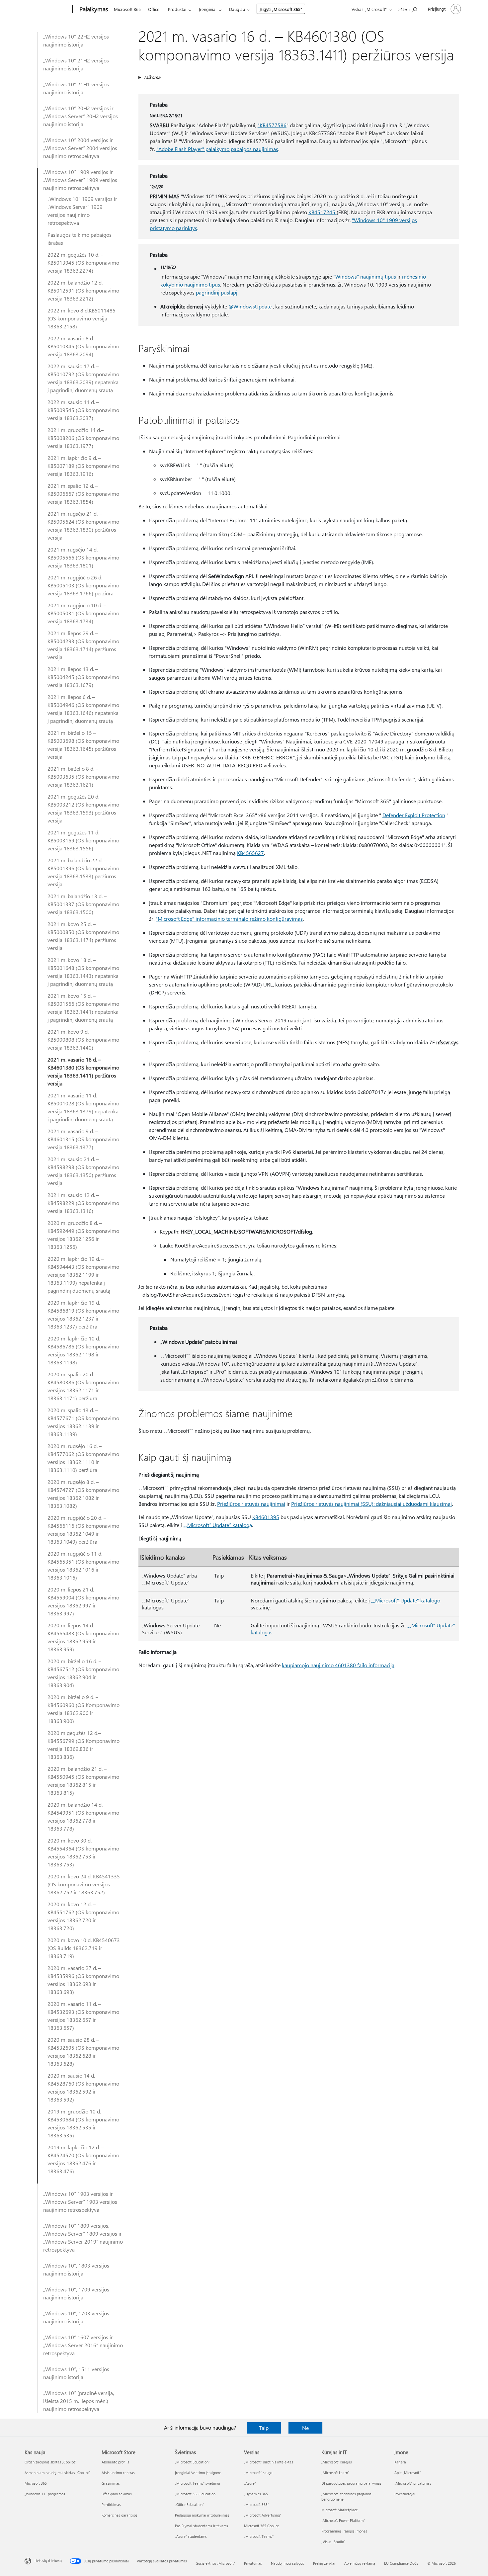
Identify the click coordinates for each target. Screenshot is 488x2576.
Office (154, 9)
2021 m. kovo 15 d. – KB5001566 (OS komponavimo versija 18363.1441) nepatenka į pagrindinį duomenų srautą (83, 1008)
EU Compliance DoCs (401, 2563)
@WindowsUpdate (250, 306)
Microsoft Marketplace (340, 2510)
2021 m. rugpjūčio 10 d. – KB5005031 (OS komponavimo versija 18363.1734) (83, 613)
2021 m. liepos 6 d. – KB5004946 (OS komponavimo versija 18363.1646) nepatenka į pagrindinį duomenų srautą (83, 709)
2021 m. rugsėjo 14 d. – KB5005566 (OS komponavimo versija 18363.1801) (83, 557)
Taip (264, 2428)
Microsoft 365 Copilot (261, 2526)
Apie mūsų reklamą (360, 2563)
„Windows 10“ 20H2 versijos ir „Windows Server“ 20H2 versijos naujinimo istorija (81, 116)
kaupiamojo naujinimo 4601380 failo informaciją (338, 1665)
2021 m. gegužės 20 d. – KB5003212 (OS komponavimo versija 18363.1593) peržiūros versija (83, 808)
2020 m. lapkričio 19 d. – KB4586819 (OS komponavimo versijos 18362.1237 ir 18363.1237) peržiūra (83, 1314)
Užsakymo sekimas (117, 2494)
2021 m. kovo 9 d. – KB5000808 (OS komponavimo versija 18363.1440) (83, 1039)
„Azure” (250, 2483)
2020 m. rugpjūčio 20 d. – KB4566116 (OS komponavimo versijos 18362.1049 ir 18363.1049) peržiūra (83, 1530)
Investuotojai (405, 2494)
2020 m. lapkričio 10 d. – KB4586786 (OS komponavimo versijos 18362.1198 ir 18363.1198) (83, 1350)
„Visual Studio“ (333, 2542)
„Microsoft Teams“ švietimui (198, 2483)
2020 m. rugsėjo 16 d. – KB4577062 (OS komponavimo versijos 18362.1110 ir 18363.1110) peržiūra (83, 1458)
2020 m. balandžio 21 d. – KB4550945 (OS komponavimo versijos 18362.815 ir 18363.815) (83, 1781)
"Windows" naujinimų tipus (365, 276)
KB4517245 (323, 212)
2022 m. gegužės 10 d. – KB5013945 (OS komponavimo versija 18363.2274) (83, 262)
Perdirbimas (111, 2504)
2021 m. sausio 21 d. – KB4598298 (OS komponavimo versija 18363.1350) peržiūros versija (83, 1171)
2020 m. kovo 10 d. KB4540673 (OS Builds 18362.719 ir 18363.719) (84, 1948)
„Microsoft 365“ (256, 2504)
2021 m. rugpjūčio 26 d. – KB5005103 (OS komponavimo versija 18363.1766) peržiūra (83, 585)
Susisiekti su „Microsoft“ (216, 2563)
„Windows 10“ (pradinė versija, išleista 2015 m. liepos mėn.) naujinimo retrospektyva (79, 2401)
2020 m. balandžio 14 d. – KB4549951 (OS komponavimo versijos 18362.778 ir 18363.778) (83, 1816)
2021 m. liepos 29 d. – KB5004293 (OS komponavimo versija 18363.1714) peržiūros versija (83, 645)
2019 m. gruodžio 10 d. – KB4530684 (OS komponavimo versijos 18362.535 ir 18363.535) (83, 2123)
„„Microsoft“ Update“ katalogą (218, 1525)
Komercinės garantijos (120, 2515)
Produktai (177, 9)
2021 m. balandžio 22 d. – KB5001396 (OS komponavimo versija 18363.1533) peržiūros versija (83, 872)
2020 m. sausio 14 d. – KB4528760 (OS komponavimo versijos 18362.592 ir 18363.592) (83, 2087)
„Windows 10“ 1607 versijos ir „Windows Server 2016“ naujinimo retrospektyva (83, 2345)
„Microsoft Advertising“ (263, 2515)
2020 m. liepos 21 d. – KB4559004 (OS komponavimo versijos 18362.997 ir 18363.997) (83, 1601)
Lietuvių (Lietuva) (48, 2561)
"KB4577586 (272, 125)
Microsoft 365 (127, 9)
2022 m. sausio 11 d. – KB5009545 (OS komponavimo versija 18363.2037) (83, 410)
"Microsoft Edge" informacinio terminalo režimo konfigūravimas (229, 919)
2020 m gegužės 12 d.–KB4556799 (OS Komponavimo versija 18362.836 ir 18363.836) (83, 1745)
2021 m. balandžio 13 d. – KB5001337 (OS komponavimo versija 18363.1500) (83, 904)
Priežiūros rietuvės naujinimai (251, 1504)
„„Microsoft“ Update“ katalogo (406, 1600)
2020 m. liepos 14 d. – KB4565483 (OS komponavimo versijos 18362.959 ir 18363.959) (83, 1637)
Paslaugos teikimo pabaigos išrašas (80, 239)
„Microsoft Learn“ (335, 2473)
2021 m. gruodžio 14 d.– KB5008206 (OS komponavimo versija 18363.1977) (83, 438)
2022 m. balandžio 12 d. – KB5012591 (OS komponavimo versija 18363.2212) (83, 290)
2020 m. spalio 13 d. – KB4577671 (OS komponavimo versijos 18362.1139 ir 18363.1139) (83, 1422)
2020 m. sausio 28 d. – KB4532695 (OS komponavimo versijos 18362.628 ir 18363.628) (83, 2052)
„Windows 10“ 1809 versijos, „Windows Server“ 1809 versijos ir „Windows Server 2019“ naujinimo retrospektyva (83, 2237)
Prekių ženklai (324, 2563)
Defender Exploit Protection (414, 815)
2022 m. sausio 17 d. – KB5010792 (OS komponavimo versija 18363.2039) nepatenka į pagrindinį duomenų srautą (83, 378)
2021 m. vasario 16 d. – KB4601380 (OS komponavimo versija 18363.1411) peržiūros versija (83, 1071)
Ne (305, 2428)
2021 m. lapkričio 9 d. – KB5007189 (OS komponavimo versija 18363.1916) (83, 466)
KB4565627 (250, 853)
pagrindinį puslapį (217, 292)
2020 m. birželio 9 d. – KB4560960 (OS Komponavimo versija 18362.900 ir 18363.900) (83, 1709)
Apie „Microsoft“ (407, 2473)
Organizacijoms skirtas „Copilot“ (50, 2462)
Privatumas (253, 2563)
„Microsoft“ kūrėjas (337, 2462)
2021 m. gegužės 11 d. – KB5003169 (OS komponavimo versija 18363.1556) (83, 840)
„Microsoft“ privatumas (413, 2483)
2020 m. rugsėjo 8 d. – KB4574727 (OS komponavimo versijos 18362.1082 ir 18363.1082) (83, 1494)
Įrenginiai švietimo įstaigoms (198, 2473)
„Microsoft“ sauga (258, 2473)
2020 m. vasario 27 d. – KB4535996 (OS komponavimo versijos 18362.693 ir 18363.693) (83, 1980)
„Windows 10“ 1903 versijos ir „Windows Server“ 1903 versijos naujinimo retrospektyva (80, 2202)
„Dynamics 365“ (257, 2494)
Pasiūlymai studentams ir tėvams (202, 2526)
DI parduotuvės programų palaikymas (351, 2483)
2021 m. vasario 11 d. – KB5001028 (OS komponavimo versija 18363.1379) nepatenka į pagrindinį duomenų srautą (83, 1107)
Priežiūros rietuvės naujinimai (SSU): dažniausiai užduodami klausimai (371, 1504)
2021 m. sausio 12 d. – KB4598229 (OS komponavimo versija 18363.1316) (83, 1203)
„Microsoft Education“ (192, 2462)
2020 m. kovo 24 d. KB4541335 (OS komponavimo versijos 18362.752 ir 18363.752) (84, 1884)
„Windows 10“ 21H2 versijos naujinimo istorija (76, 64)
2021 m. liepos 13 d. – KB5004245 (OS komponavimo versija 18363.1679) (83, 677)
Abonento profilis (115, 2462)
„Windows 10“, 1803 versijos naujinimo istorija (76, 2269)
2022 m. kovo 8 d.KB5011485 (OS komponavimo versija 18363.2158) (81, 318)
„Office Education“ (189, 2504)
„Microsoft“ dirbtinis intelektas (269, 2462)
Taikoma (152, 77)
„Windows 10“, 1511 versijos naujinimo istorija (76, 2373)
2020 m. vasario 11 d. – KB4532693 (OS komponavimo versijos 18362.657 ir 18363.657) (83, 2016)
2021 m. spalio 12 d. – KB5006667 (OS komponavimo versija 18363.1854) (83, 494)
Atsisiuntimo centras (118, 2473)
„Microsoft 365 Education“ (196, 2494)
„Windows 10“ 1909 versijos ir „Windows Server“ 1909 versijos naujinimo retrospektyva (80, 180)
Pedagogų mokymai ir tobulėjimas (202, 2515)
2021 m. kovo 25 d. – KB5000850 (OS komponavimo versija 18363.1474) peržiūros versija (83, 936)
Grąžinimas (111, 2483)
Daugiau (237, 9)
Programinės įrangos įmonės (344, 2531)
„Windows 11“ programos (45, 2494)
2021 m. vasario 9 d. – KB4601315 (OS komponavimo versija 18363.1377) (83, 1139)
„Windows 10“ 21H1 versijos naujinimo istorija (76, 88)
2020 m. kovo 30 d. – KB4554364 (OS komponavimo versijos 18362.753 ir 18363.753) (83, 1852)
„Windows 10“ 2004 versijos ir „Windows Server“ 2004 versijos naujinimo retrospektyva (80, 148)
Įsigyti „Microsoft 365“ (281, 9)
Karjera (400, 2462)
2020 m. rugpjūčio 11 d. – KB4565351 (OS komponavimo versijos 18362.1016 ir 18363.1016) (83, 1565)
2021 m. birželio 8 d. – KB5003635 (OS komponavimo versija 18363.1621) (83, 776)
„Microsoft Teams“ (259, 2536)
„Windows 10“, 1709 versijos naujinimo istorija (76, 2293)
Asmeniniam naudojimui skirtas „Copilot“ (57, 2473)
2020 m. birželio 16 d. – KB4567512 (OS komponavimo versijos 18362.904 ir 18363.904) (83, 1673)
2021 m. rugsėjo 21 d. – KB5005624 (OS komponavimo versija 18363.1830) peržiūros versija (83, 525)
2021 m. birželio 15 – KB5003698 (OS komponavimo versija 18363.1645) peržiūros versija (83, 745)
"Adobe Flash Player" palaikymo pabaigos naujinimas (217, 149)
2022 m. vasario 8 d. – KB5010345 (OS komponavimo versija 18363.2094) (83, 346)
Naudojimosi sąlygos (287, 2563)
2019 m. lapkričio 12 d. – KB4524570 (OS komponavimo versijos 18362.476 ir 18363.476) (83, 2159)
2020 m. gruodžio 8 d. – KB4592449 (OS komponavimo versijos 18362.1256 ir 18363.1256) (83, 1235)
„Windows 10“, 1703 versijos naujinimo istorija (76, 2317)
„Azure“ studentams (191, 2536)
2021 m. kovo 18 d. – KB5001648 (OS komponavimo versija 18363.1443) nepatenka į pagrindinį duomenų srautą (83, 972)
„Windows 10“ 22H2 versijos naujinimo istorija (76, 40)
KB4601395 (266, 1517)
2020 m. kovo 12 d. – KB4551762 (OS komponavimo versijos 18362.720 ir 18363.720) (83, 1916)
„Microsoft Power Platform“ (343, 2520)
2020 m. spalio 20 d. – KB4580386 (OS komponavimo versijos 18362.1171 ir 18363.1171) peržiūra (83, 1386)
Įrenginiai (208, 9)
